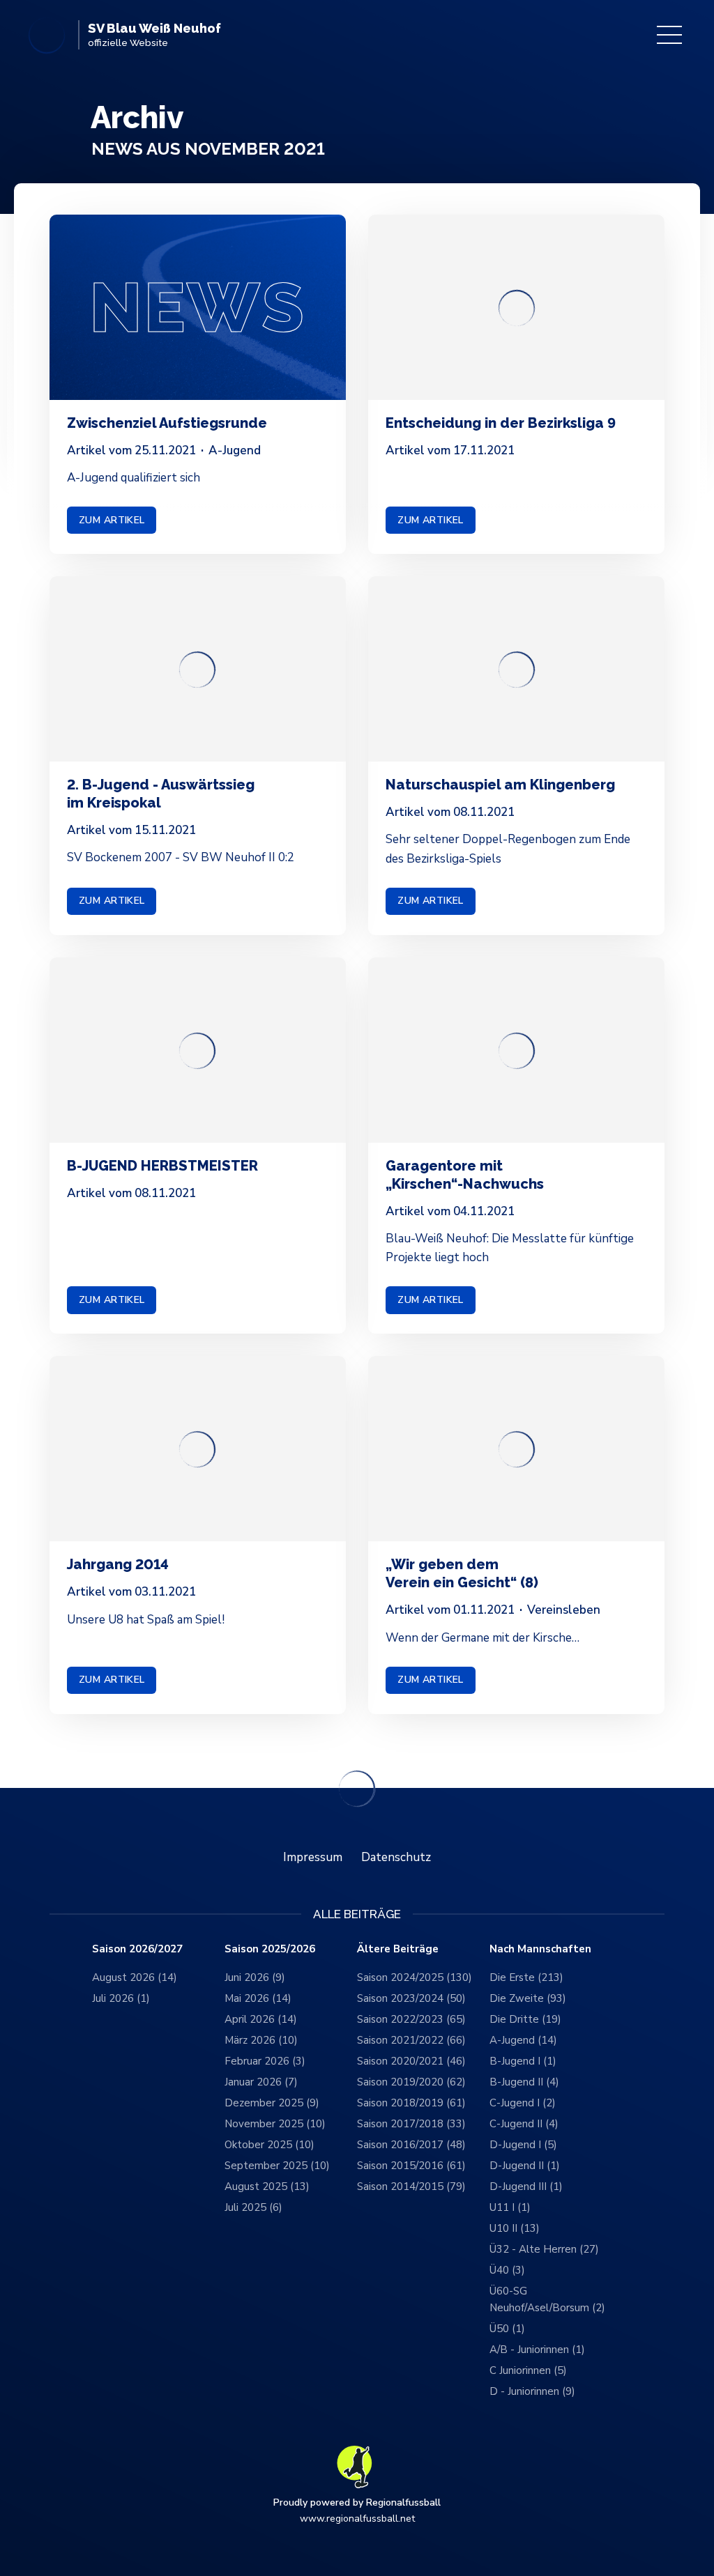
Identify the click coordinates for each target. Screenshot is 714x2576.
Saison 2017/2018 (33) (411, 2124)
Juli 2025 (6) (253, 2207)
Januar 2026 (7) (261, 2082)
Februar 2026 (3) (265, 2061)
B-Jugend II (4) (524, 2082)
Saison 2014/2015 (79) (411, 2186)
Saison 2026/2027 (137, 1949)
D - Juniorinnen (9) (532, 2391)
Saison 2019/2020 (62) (411, 2082)
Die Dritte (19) (525, 2019)
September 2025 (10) (277, 2166)
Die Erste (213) (526, 1977)
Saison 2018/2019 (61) (411, 2103)
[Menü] (669, 35)
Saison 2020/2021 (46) (411, 2061)
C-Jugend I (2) (523, 2103)
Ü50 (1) (507, 2329)
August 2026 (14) (135, 1977)
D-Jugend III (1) (526, 2186)
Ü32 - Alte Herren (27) (544, 2249)
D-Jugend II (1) (525, 2166)
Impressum (313, 1857)
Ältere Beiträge (398, 1949)
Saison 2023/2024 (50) (411, 1998)
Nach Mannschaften (540, 1949)
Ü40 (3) (507, 2270)
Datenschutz (396, 1857)
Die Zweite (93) (528, 1998)
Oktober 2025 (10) (269, 2145)
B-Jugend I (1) (523, 2061)
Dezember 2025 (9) (272, 2103)
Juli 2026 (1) (121, 1998)
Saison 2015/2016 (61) (411, 2166)
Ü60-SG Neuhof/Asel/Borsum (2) (547, 2299)
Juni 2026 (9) (255, 1977)
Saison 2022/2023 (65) (411, 2019)
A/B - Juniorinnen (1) (537, 2350)
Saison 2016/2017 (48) (411, 2145)
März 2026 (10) (261, 2040)
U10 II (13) (515, 2228)
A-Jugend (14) (523, 2040)
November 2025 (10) (275, 2124)
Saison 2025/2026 (270, 1949)
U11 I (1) (510, 2207)
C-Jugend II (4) (524, 2124)
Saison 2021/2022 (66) (411, 2040)
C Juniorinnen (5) (528, 2370)
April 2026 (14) (261, 2019)
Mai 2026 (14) (258, 1998)
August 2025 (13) (267, 2186)
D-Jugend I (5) (523, 2145)
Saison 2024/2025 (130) (415, 1977)
